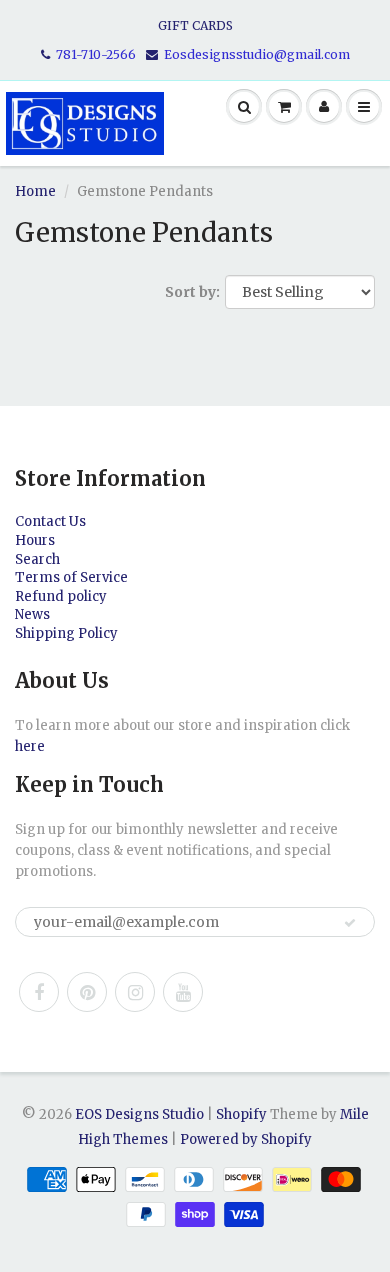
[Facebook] (39, 992)
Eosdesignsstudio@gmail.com (257, 54)
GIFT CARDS (195, 25)
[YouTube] (183, 992)
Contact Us (50, 521)
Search (37, 559)
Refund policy (61, 596)
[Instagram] (135, 992)
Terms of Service (71, 577)
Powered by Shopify (246, 1139)
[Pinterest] (87, 992)
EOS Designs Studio (139, 1114)
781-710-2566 (96, 54)
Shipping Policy (66, 633)
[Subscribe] (350, 923)
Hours (35, 540)
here (30, 746)
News (32, 614)
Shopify (241, 1114)
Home (35, 191)
